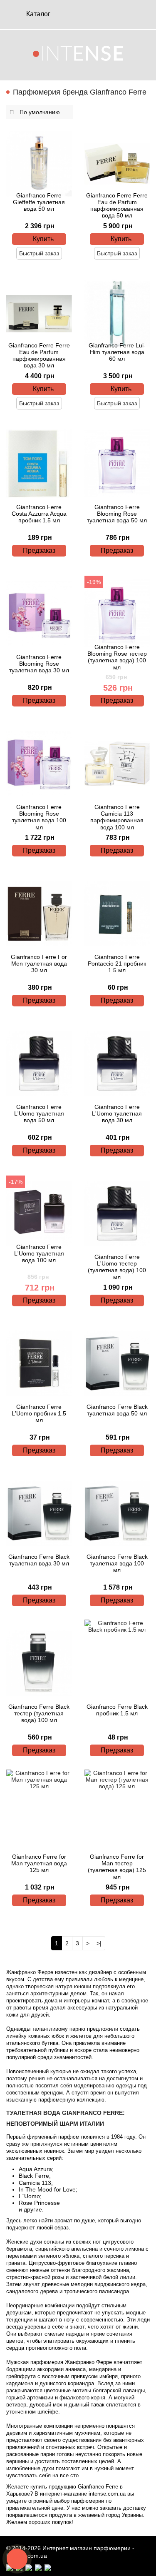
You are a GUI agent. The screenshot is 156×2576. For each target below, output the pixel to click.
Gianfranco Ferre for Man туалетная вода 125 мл (39, 1863)
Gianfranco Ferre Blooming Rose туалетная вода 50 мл (117, 514)
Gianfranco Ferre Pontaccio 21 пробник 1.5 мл (117, 964)
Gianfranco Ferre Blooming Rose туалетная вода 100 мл (39, 817)
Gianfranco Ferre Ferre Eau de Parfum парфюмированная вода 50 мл (117, 205)
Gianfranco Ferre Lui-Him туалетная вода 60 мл (117, 352)
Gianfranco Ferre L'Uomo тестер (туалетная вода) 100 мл (117, 1267)
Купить (43, 239)
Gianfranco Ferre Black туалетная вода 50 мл (117, 1410)
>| (99, 1943)
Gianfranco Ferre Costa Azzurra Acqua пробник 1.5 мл (39, 514)
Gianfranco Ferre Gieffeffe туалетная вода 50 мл (39, 202)
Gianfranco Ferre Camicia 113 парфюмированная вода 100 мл (117, 817)
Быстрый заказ (39, 253)
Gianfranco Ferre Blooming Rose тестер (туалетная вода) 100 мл (117, 657)
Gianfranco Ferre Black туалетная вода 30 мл (39, 1560)
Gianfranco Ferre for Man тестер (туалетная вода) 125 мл (117, 1867)
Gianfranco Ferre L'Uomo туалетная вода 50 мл (39, 1113)
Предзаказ (39, 550)
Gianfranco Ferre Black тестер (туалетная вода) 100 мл (39, 1713)
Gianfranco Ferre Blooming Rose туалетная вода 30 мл (39, 664)
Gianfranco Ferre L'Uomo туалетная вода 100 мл (39, 1253)
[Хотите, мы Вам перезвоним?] (17, 2559)
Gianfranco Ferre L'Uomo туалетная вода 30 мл (117, 1113)
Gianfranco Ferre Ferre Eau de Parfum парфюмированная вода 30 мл (39, 355)
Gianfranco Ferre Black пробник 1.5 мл (117, 1710)
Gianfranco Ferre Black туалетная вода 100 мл (117, 1563)
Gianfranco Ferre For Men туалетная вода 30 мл (39, 964)
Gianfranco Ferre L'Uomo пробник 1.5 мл (39, 1413)
